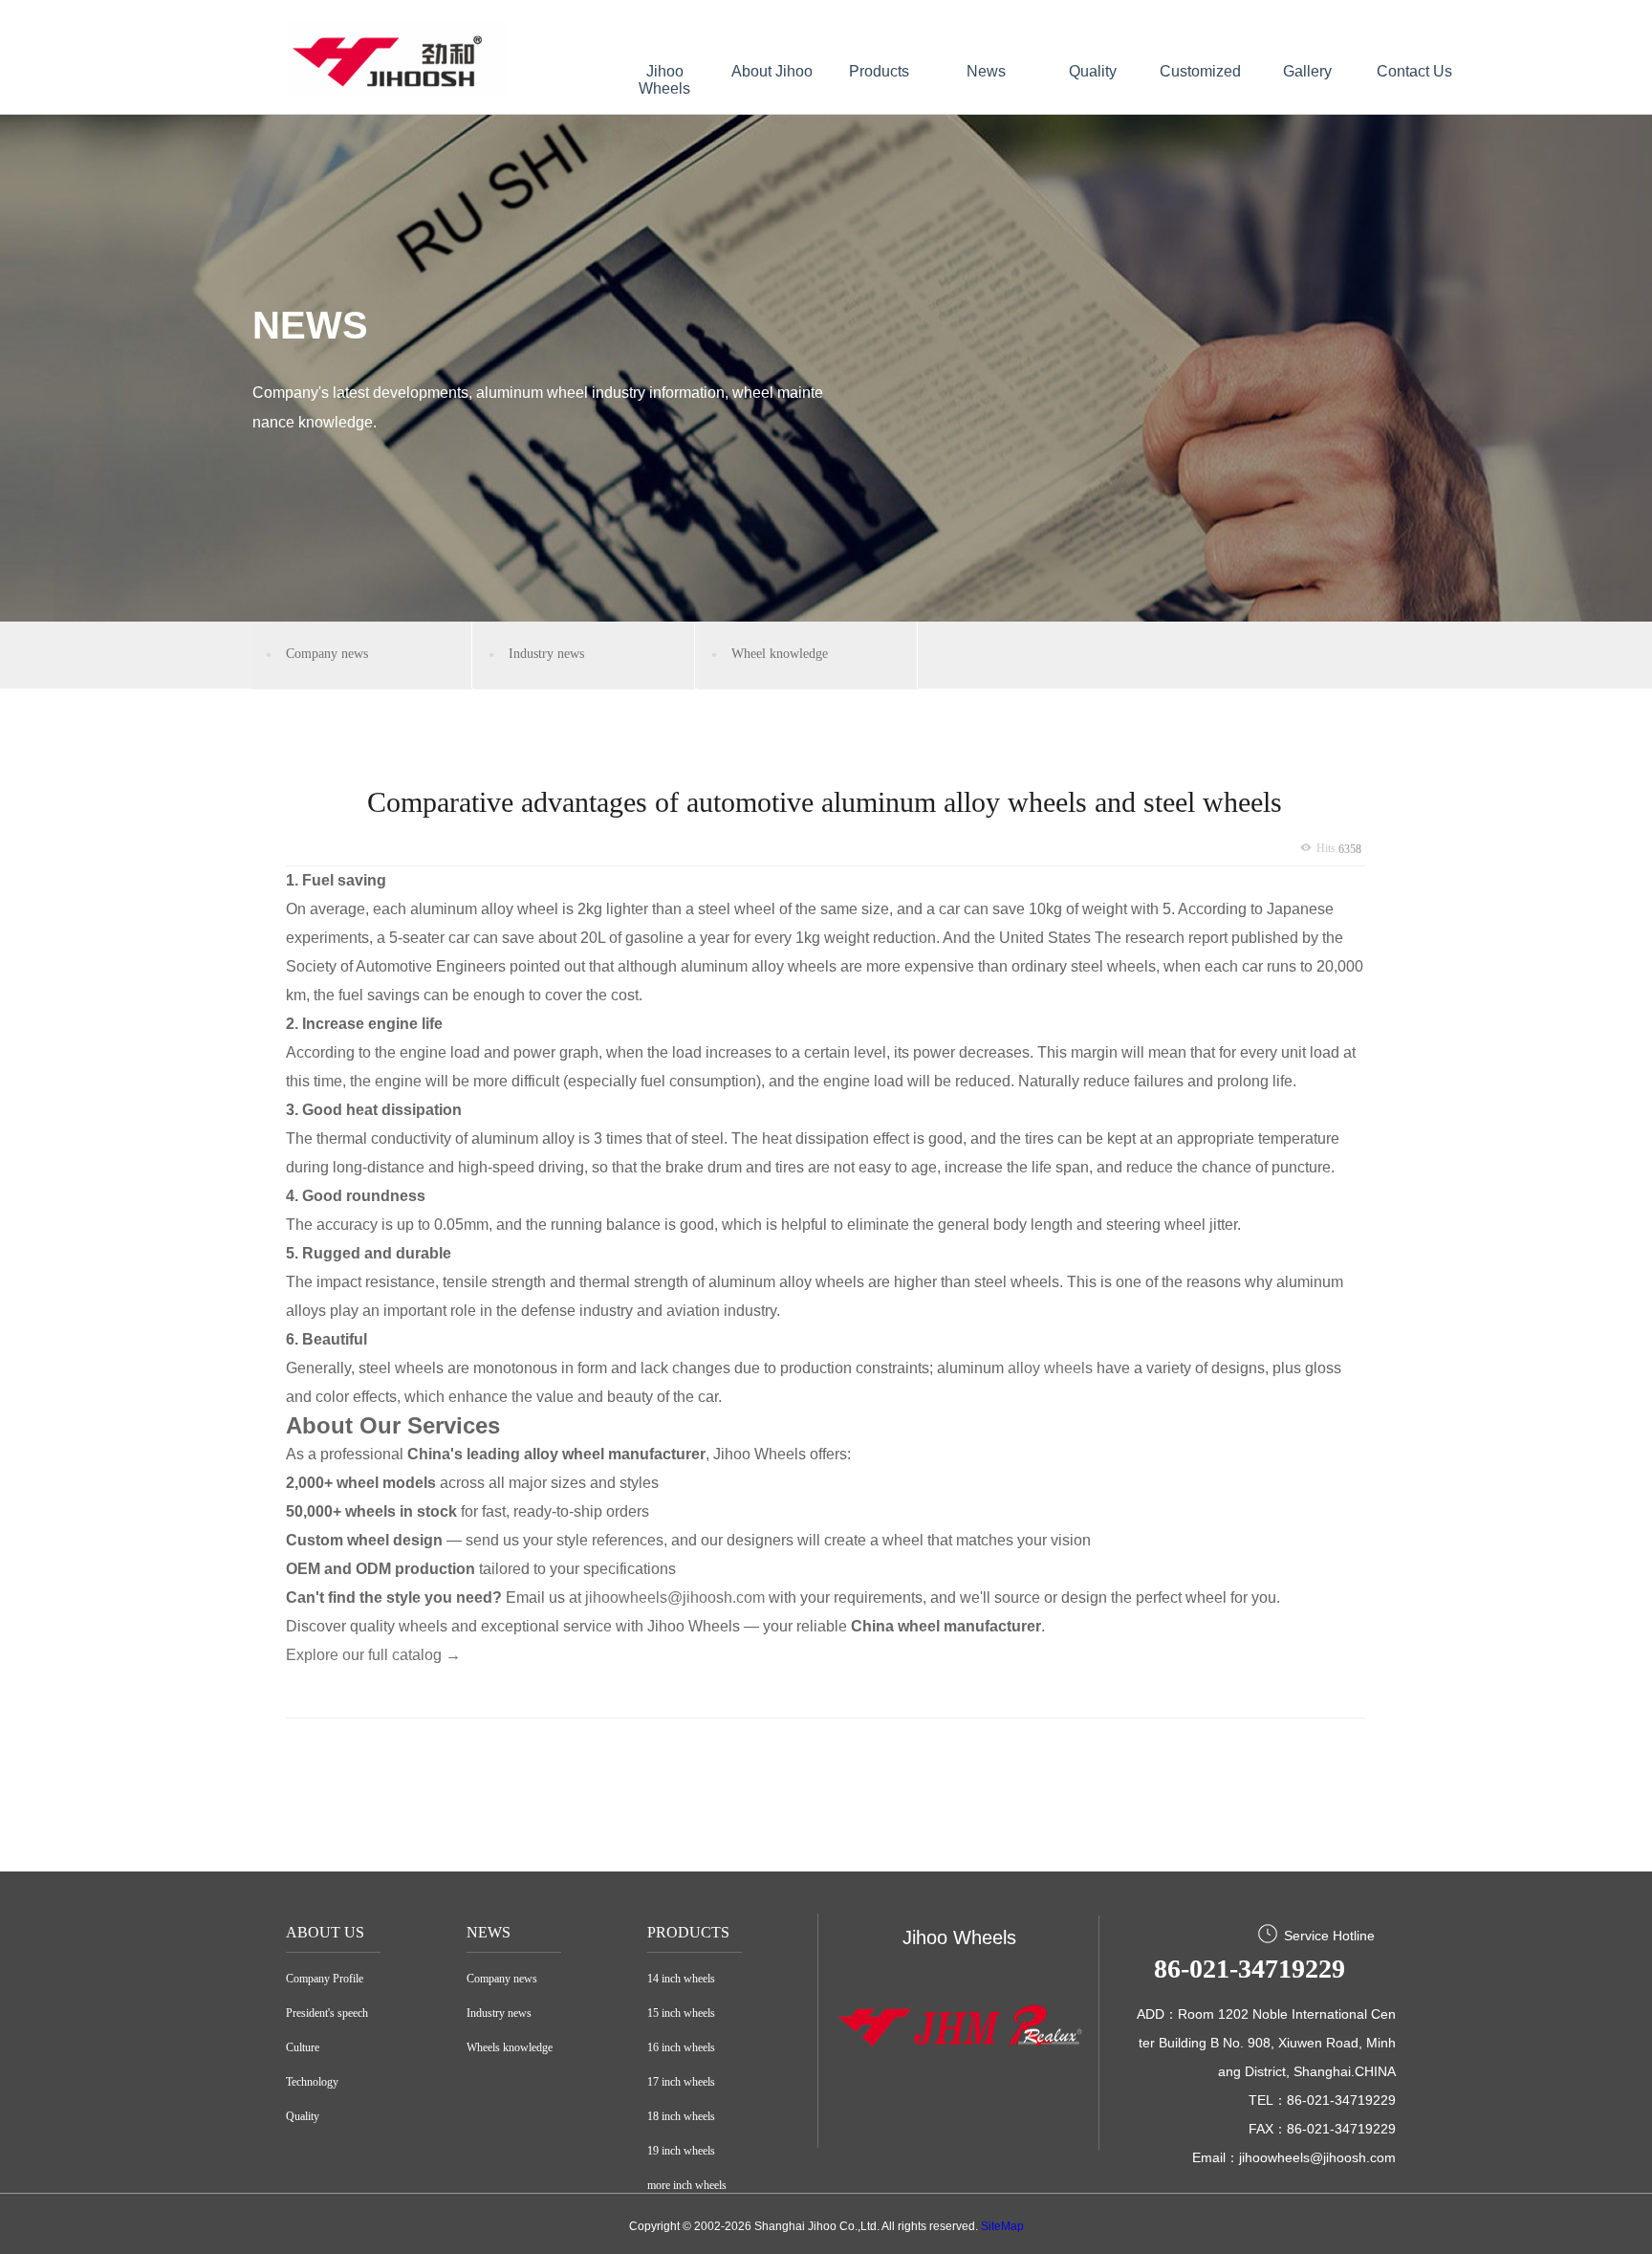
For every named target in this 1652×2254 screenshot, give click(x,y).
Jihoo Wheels (664, 80)
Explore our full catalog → (373, 1655)
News (986, 71)
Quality (1093, 71)
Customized (1200, 71)
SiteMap (1002, 2226)
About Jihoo (772, 71)
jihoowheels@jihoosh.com (675, 1597)
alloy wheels (1050, 1368)
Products (879, 71)
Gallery (1307, 71)
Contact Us (1414, 71)
